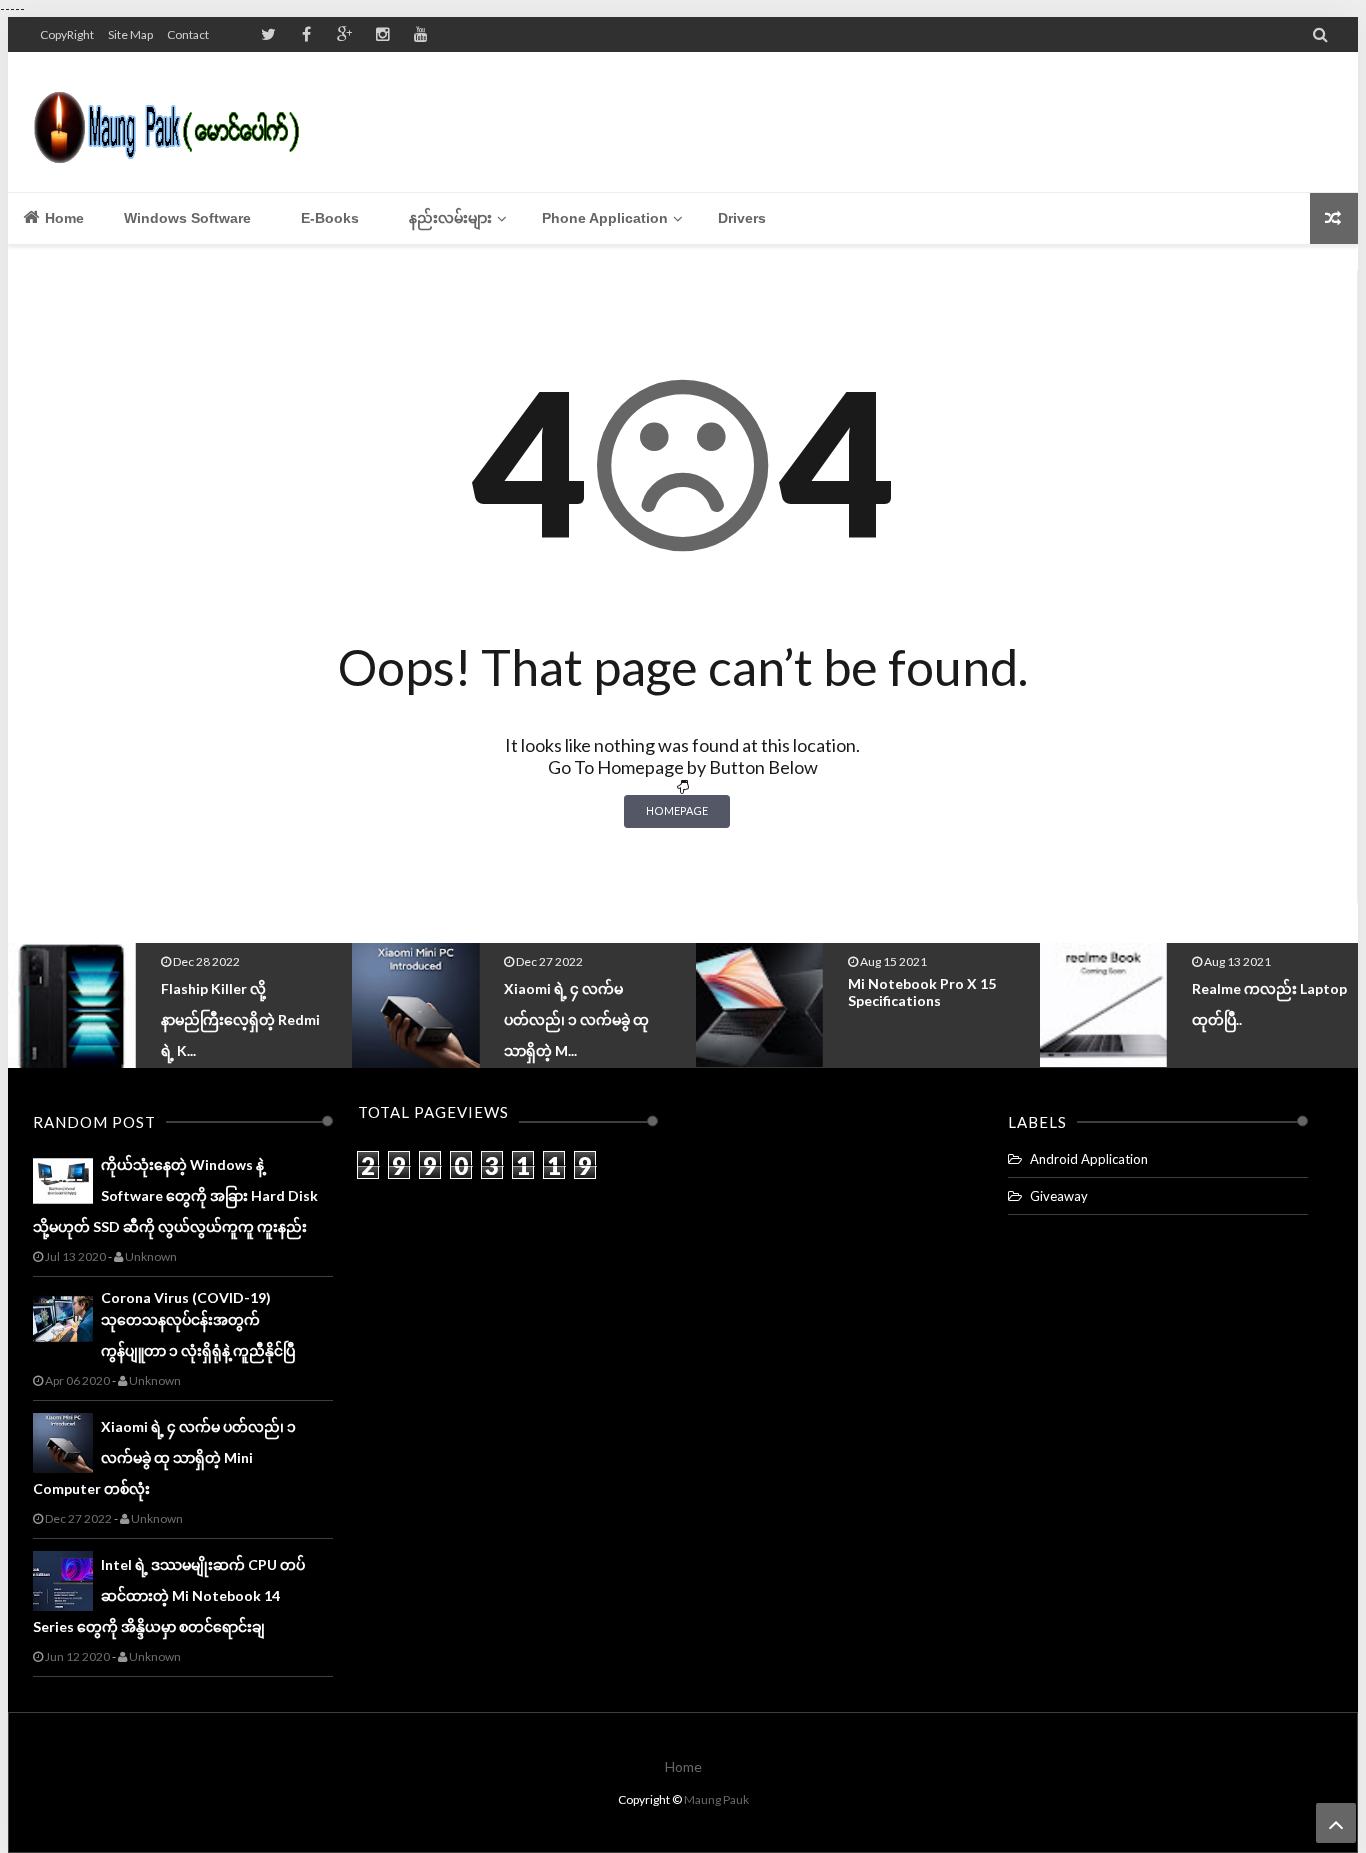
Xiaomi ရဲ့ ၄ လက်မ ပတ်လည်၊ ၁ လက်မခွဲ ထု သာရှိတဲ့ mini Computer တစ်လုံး (164, 1457)
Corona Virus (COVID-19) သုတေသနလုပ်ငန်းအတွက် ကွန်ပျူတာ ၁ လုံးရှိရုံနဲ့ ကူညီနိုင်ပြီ (198, 1324)
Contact (188, 34)
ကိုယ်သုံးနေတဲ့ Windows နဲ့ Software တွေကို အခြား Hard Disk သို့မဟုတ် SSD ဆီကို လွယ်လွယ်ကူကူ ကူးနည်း (175, 1195)
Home (62, 218)
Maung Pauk (716, 1799)
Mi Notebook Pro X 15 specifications (578, 992)
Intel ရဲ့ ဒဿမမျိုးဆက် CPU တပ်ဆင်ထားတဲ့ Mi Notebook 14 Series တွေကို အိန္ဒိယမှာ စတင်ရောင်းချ (169, 1595)
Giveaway (1059, 1196)
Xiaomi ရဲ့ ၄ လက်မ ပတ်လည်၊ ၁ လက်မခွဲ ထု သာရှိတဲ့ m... (233, 1019)
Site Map (130, 34)
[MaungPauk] (175, 122)
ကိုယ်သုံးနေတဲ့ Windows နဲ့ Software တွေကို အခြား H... (1273, 1017)
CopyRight (67, 34)
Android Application (1089, 1159)
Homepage (677, 810)
